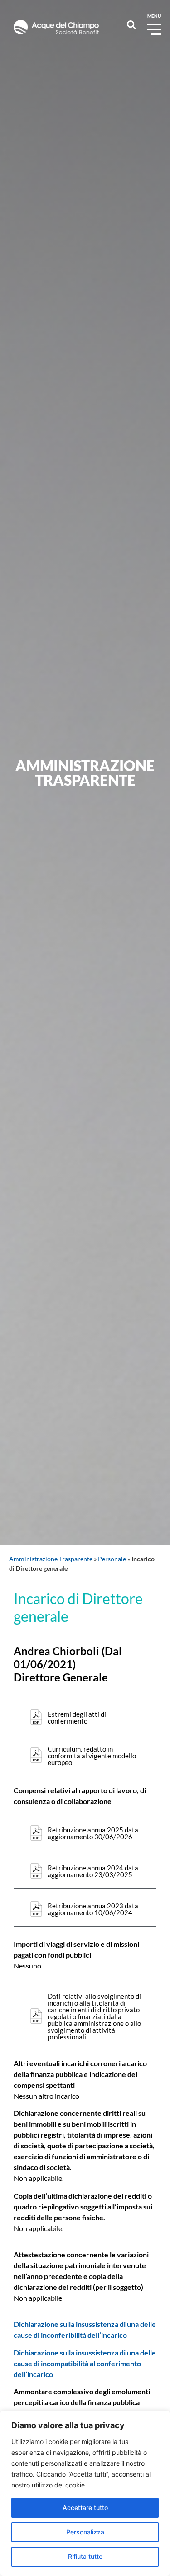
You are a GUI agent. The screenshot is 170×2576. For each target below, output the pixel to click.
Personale (112, 1559)
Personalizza (85, 2532)
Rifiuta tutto (85, 2556)
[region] (85, 2493)
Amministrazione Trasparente (51, 1559)
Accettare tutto (85, 2508)
